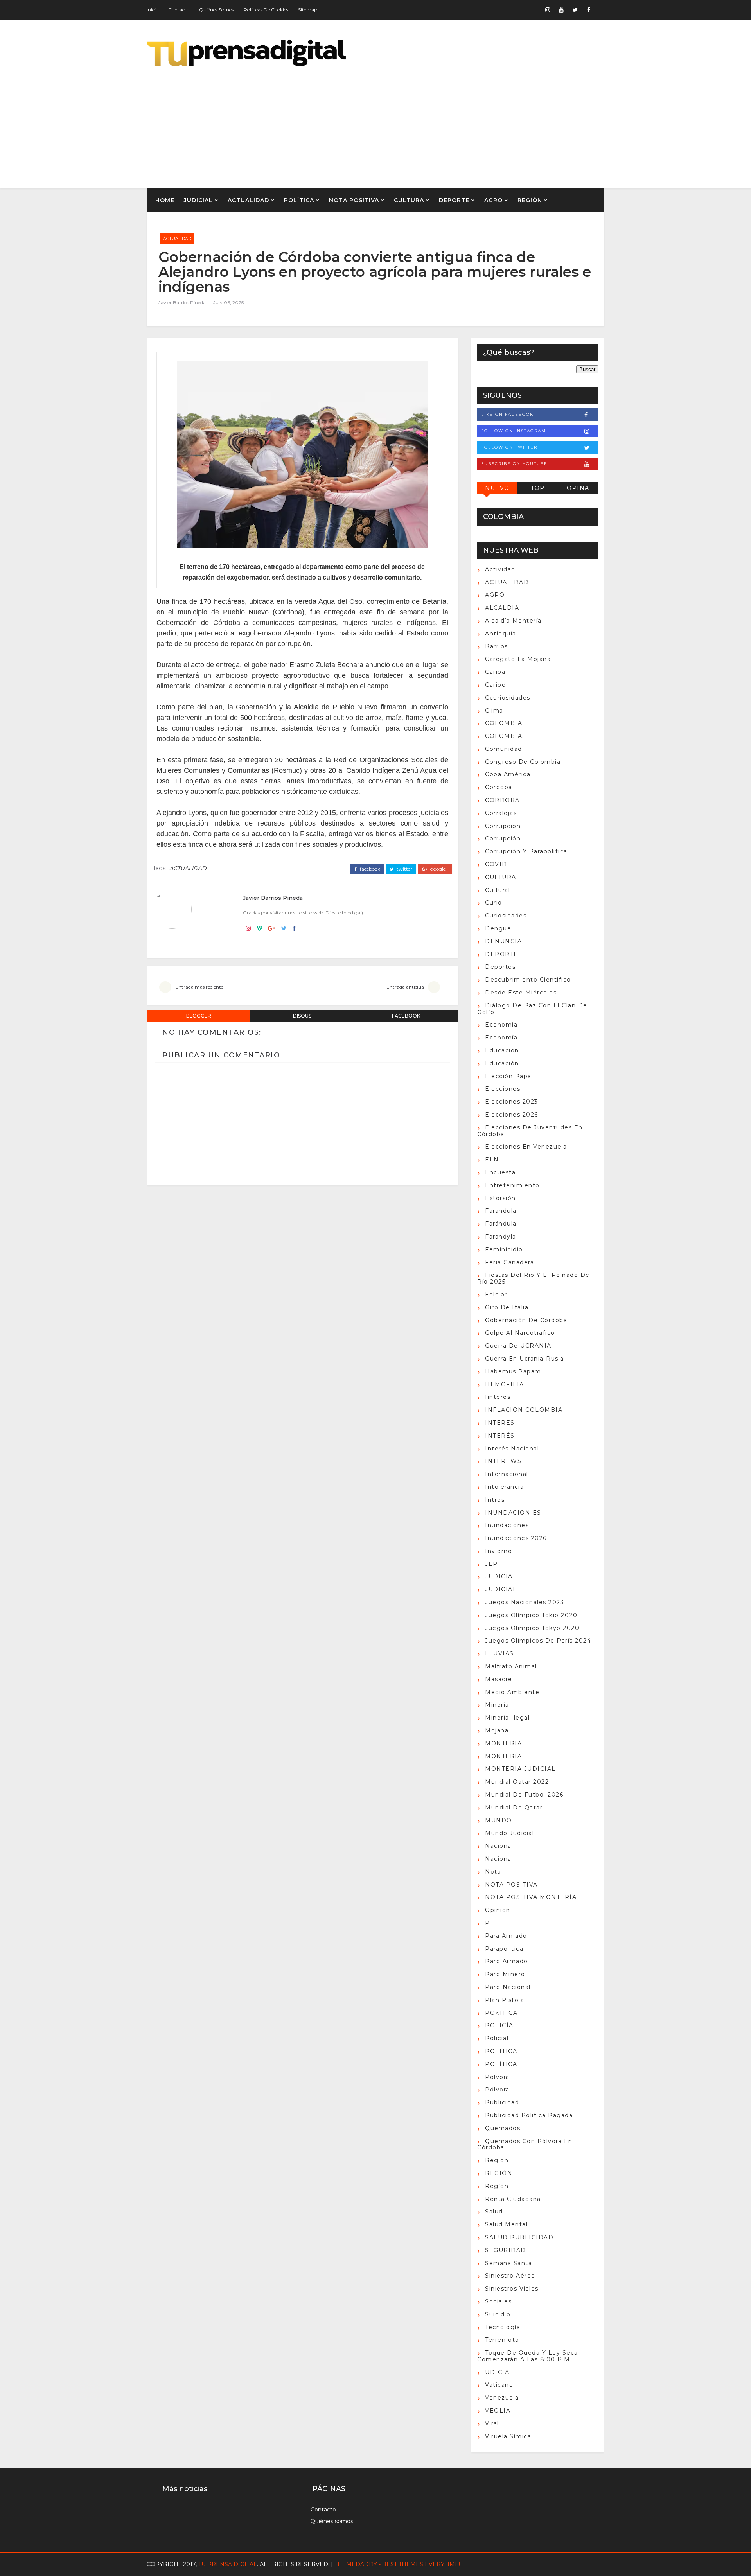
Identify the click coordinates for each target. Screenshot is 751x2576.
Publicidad (502, 2102)
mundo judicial (509, 1833)
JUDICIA (499, 1576)
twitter (404, 869)
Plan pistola (505, 2000)
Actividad (500, 569)
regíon (497, 2186)
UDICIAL (499, 2372)
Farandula (501, 1211)
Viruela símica (508, 2436)
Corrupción (503, 838)
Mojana (497, 1730)
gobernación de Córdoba (526, 1320)
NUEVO (497, 488)
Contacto (179, 10)
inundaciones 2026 (516, 1538)
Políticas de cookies (266, 10)
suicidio (498, 2314)
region (497, 2160)
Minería (497, 1705)
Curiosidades (506, 916)
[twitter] (575, 10)
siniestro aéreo (510, 2276)
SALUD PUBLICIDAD (519, 2237)
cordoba (499, 787)
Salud (494, 2212)
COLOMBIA (504, 723)
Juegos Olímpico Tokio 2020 (531, 1615)
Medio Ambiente (512, 1692)
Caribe (495, 685)
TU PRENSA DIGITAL (228, 2564)
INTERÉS (500, 1436)
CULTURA (409, 200)
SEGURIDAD (506, 2250)
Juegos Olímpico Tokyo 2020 (532, 1628)
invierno (499, 1551)
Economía (501, 1038)
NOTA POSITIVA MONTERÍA (531, 1897)
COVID (496, 864)
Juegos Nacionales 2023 (525, 1602)
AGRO (493, 200)
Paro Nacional (508, 1987)
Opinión (498, 1910)
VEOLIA (498, 2411)
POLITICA (501, 2051)
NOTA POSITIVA (354, 200)
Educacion (502, 1050)
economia (501, 1025)
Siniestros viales (512, 2289)
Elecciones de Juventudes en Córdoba (530, 1131)
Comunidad (504, 749)
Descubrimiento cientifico (528, 980)
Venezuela (502, 2398)
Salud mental (506, 2224)
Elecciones (503, 1089)
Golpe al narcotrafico (520, 1333)
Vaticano (499, 2385)
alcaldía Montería (513, 621)
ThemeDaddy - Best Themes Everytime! (397, 2564)
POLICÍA (499, 2025)
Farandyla (501, 1237)
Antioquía (501, 634)
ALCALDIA (502, 608)
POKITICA (501, 2013)
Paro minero (505, 1974)
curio (494, 903)
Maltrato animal (511, 1666)
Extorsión (500, 1198)
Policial (497, 2038)
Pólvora (497, 2090)
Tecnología (503, 2327)
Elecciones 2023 (512, 1102)
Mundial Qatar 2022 (517, 1782)
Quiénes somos (216, 10)
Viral (492, 2423)
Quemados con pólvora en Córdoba (525, 2144)
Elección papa (508, 1076)
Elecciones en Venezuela (526, 1147)
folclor (496, 1294)
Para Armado (506, 1936)
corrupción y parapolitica (526, 851)
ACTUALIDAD (248, 200)
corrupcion (503, 826)
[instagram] (548, 10)
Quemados (503, 2128)
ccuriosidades (508, 698)
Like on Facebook (507, 414)
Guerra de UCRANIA (518, 1346)
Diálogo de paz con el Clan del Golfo (533, 1009)
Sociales (498, 2301)
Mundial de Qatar (514, 1808)
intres (495, 1500)
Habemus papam (513, 1371)
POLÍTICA (299, 200)
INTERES (500, 1423)
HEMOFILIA (505, 1384)
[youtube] (561, 10)
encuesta (500, 1172)
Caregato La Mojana (518, 659)
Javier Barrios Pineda (182, 302)
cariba (495, 672)
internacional (507, 1474)
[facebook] (589, 10)
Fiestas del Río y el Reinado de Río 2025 (534, 1278)
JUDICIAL (198, 200)
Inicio (153, 10)
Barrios (497, 646)
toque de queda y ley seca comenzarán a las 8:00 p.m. (528, 2356)
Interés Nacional (512, 1449)
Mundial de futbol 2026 (524, 1795)
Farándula (501, 1224)
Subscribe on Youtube (514, 464)
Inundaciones (507, 1525)
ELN (492, 1160)
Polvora (497, 2077)
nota (493, 1872)
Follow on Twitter (509, 447)
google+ (439, 869)
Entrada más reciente (199, 987)
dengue (498, 928)
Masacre (499, 1679)
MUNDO (499, 1820)
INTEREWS (503, 1461)
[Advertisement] (462, 122)
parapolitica (504, 1949)
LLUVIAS (499, 1653)
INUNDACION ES (513, 1513)
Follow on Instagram (514, 431)
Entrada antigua (405, 987)
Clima (494, 711)
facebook (369, 869)
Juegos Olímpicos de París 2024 (538, 1641)
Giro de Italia (507, 1307)
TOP (538, 488)
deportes (500, 967)
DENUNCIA (503, 941)
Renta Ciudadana (513, 2199)
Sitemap (308, 10)
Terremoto (502, 2340)
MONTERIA (503, 1743)
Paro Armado (507, 1961)
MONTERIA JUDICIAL (520, 1769)
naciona (498, 1846)
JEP (491, 1564)
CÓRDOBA (502, 800)
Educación (502, 1063)
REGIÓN (530, 200)
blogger (199, 1016)
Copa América (508, 774)
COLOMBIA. (505, 736)
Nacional (499, 1859)
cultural (498, 890)
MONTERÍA (503, 1756)
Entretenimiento (512, 1185)
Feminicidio (504, 1249)
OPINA (578, 488)
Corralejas (501, 813)
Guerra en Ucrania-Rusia (525, 1359)
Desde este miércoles (521, 993)
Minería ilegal (507, 1718)
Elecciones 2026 (512, 1115)
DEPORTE (454, 200)
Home (165, 200)
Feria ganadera (509, 1262)
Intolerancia (504, 1487)
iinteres (498, 1397)
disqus (302, 1016)
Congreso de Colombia (523, 762)
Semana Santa (508, 2263)
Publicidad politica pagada (529, 2115)
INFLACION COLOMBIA (524, 1410)
